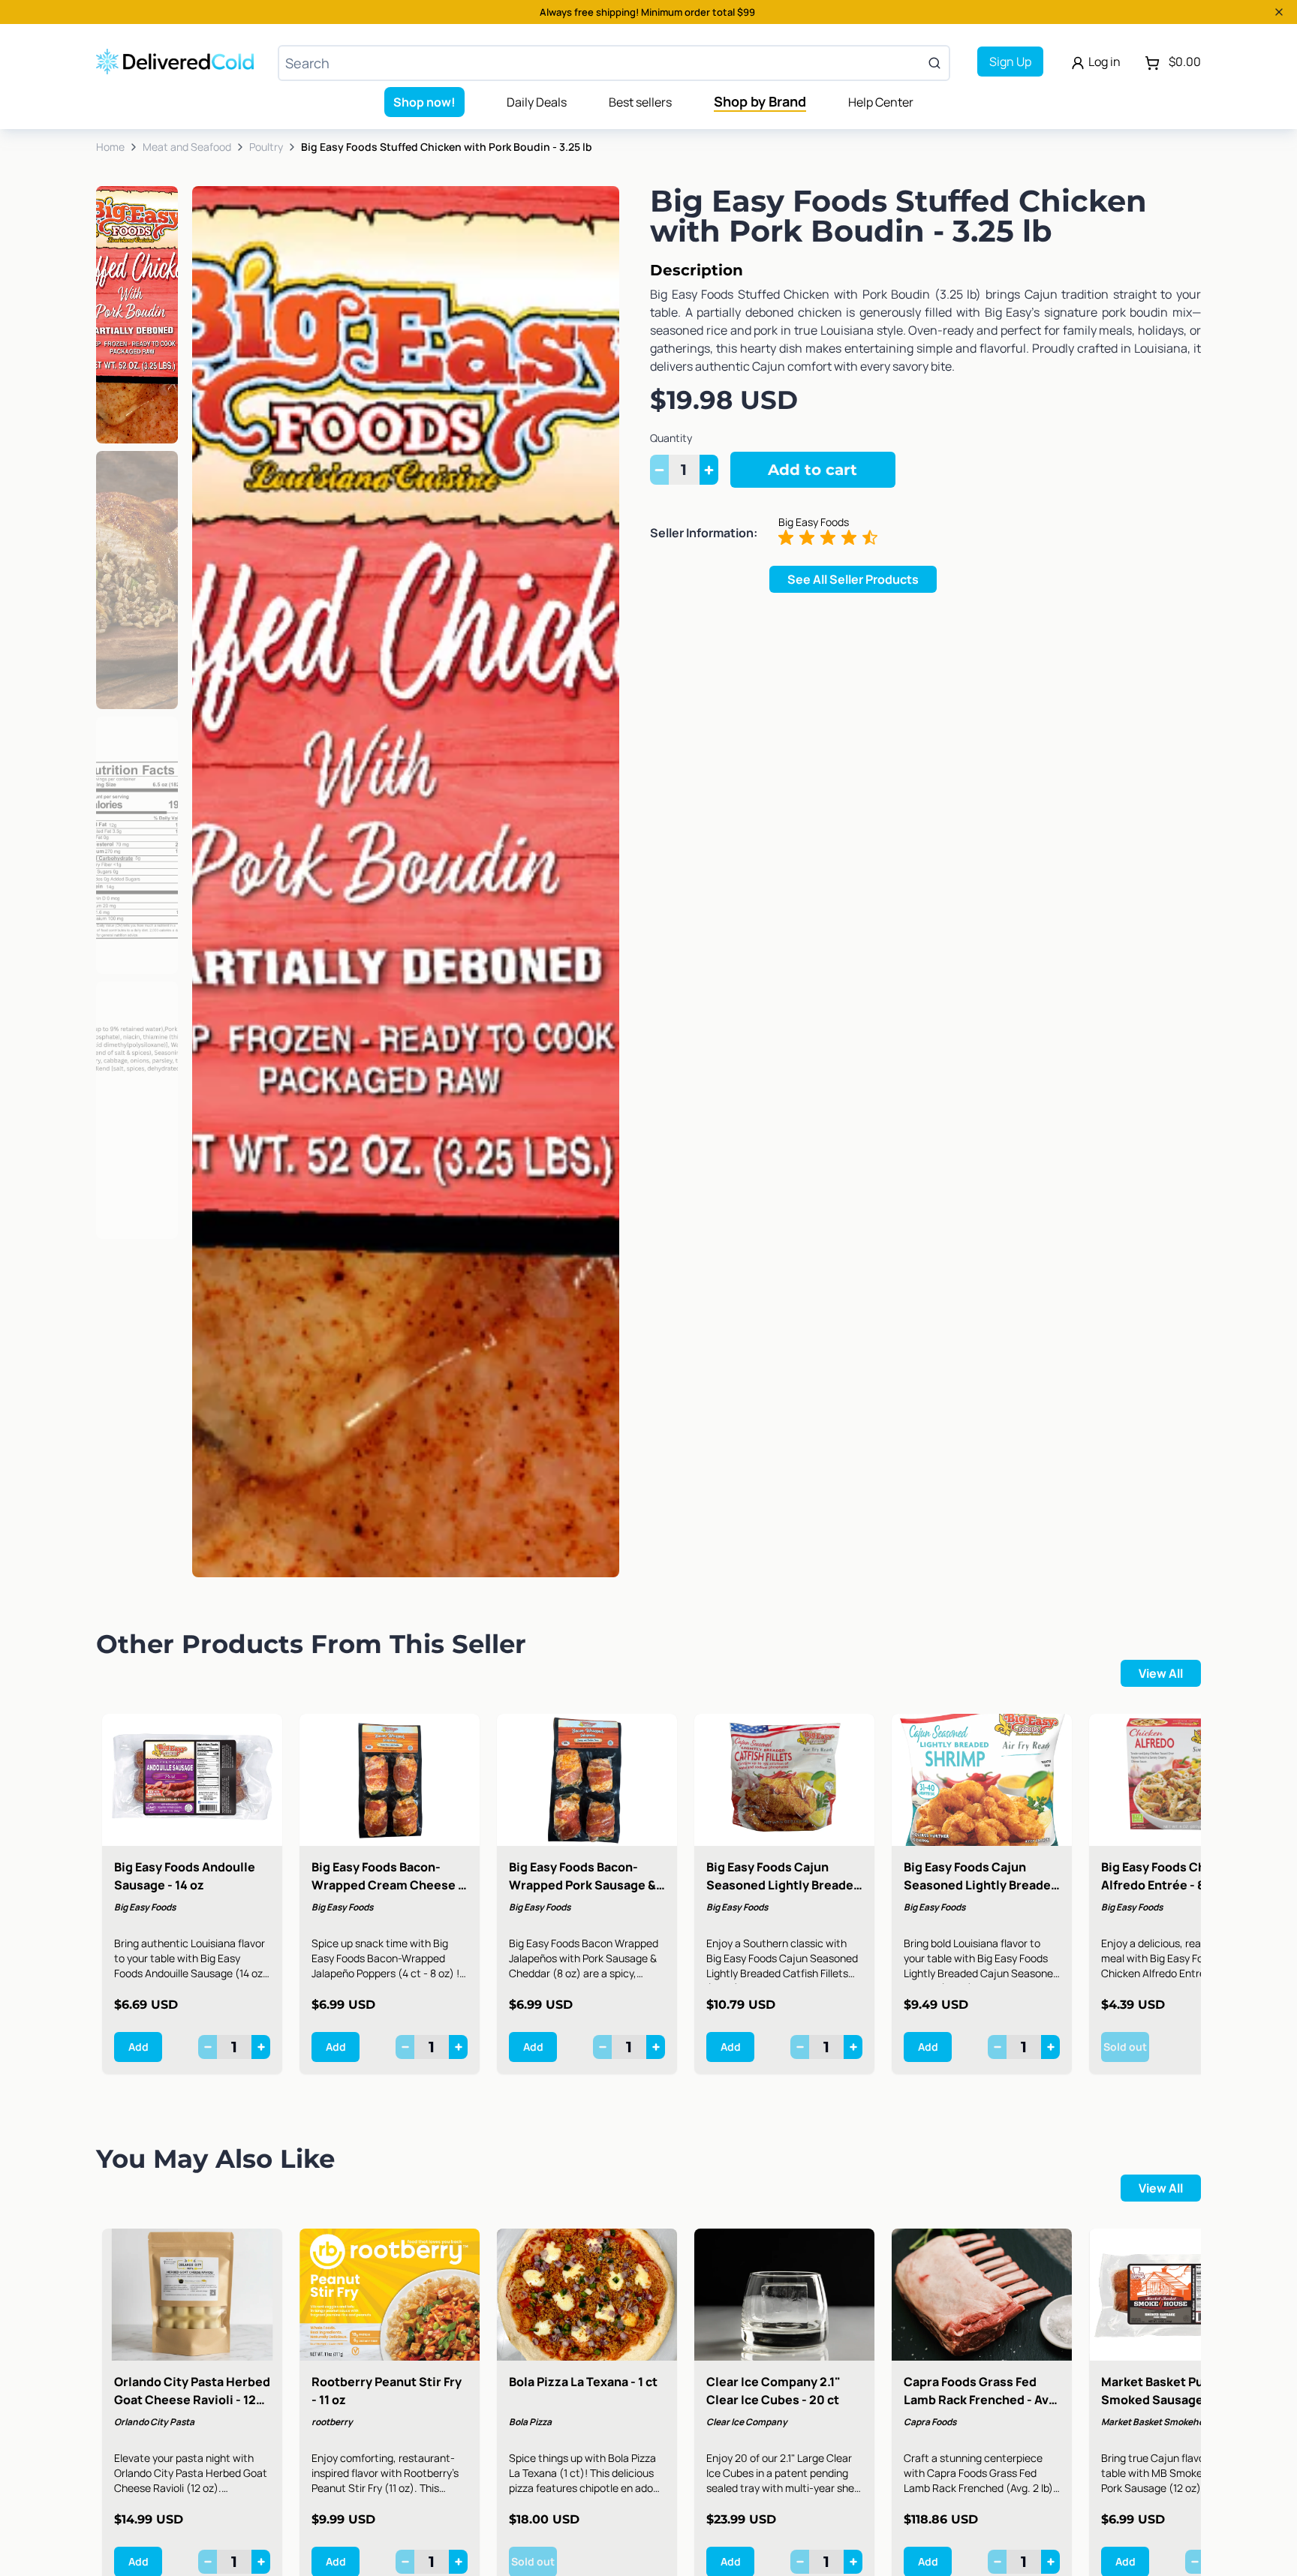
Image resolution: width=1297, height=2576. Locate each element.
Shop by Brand (760, 101)
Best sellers (640, 102)
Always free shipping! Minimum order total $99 (647, 12)
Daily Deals (537, 102)
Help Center (881, 102)
